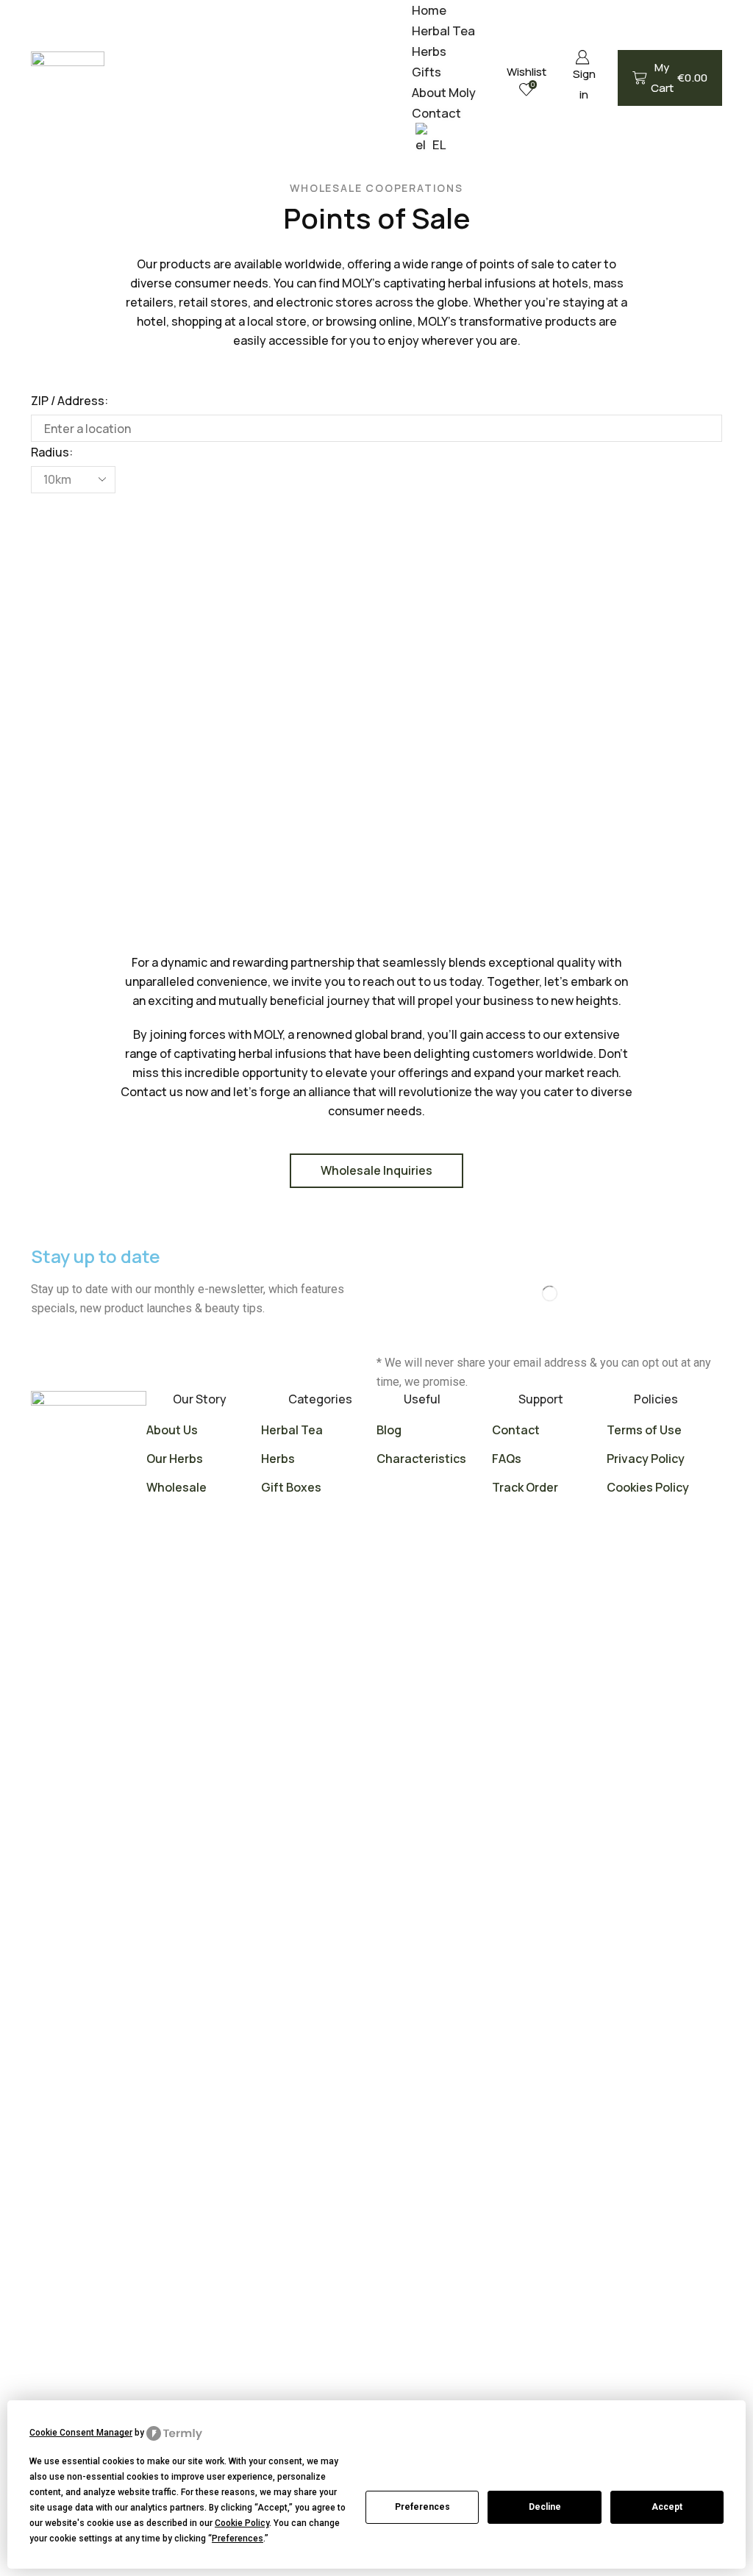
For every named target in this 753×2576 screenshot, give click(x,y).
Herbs (429, 51)
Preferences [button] (238, 2539)
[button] (46, 508)
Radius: (52, 452)
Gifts (427, 72)
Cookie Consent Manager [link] (81, 2433)
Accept (667, 2507)
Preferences (422, 2507)
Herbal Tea (443, 31)
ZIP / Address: (69, 401)
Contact (436, 113)
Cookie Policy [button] (242, 2523)
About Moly (444, 92)
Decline (545, 2507)
